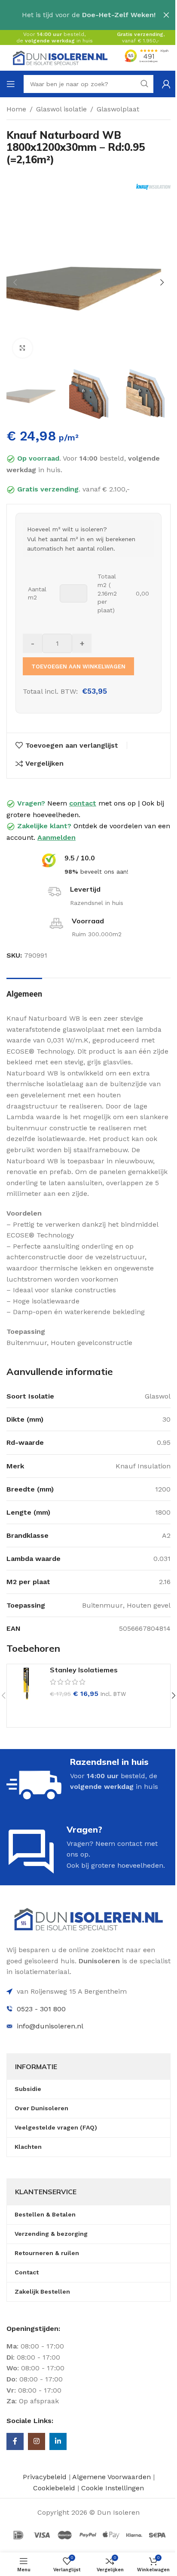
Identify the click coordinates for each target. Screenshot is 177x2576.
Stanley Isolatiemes (84, 1670)
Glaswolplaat (118, 109)
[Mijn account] (166, 84)
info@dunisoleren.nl (50, 2026)
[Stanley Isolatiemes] (26, 1683)
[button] (15, 282)
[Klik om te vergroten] (23, 348)
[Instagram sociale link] (37, 2441)
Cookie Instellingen (113, 2488)
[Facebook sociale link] (15, 2441)
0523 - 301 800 (41, 2009)
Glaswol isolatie (61, 109)
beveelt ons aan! (96, 872)
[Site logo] (60, 57)
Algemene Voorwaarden (111, 2477)
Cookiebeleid (55, 2488)
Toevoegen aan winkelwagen (78, 666)
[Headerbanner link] (88, 15)
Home (16, 109)
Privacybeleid (45, 2477)
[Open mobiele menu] (11, 84)
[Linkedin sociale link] (58, 2441)
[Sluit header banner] (166, 15)
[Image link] (88, 1919)
